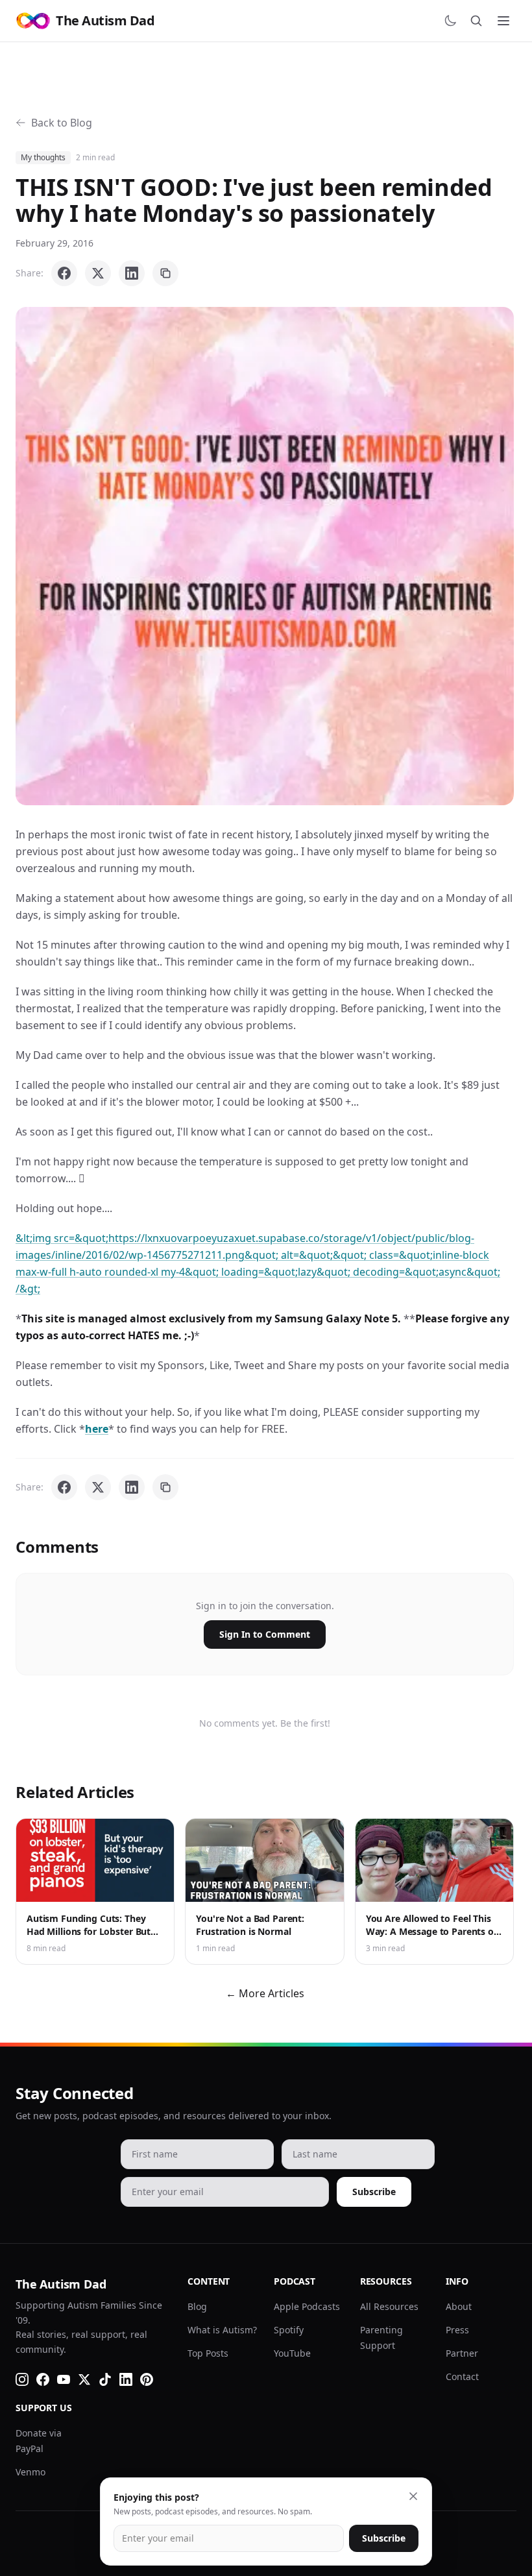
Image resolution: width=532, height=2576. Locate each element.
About (459, 2306)
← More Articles (265, 1993)
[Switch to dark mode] (450, 21)
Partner (462, 2353)
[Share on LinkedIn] (132, 273)
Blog (197, 2306)
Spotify (289, 2330)
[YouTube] (64, 2379)
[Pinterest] (147, 2379)
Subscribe (374, 2192)
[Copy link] (165, 273)
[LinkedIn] (126, 2379)
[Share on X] (98, 273)
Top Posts (208, 2353)
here (97, 1429)
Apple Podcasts (307, 2306)
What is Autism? (222, 2330)
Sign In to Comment (265, 1634)
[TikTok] (105, 2379)
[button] (265, 556)
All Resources (389, 2306)
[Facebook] (43, 2379)
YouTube (292, 2353)
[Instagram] (22, 2379)
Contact (462, 2376)
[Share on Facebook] (64, 273)
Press (457, 2330)
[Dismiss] (413, 2496)
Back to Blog (62, 123)
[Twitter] (84, 2379)
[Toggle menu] (503, 21)
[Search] (476, 21)
